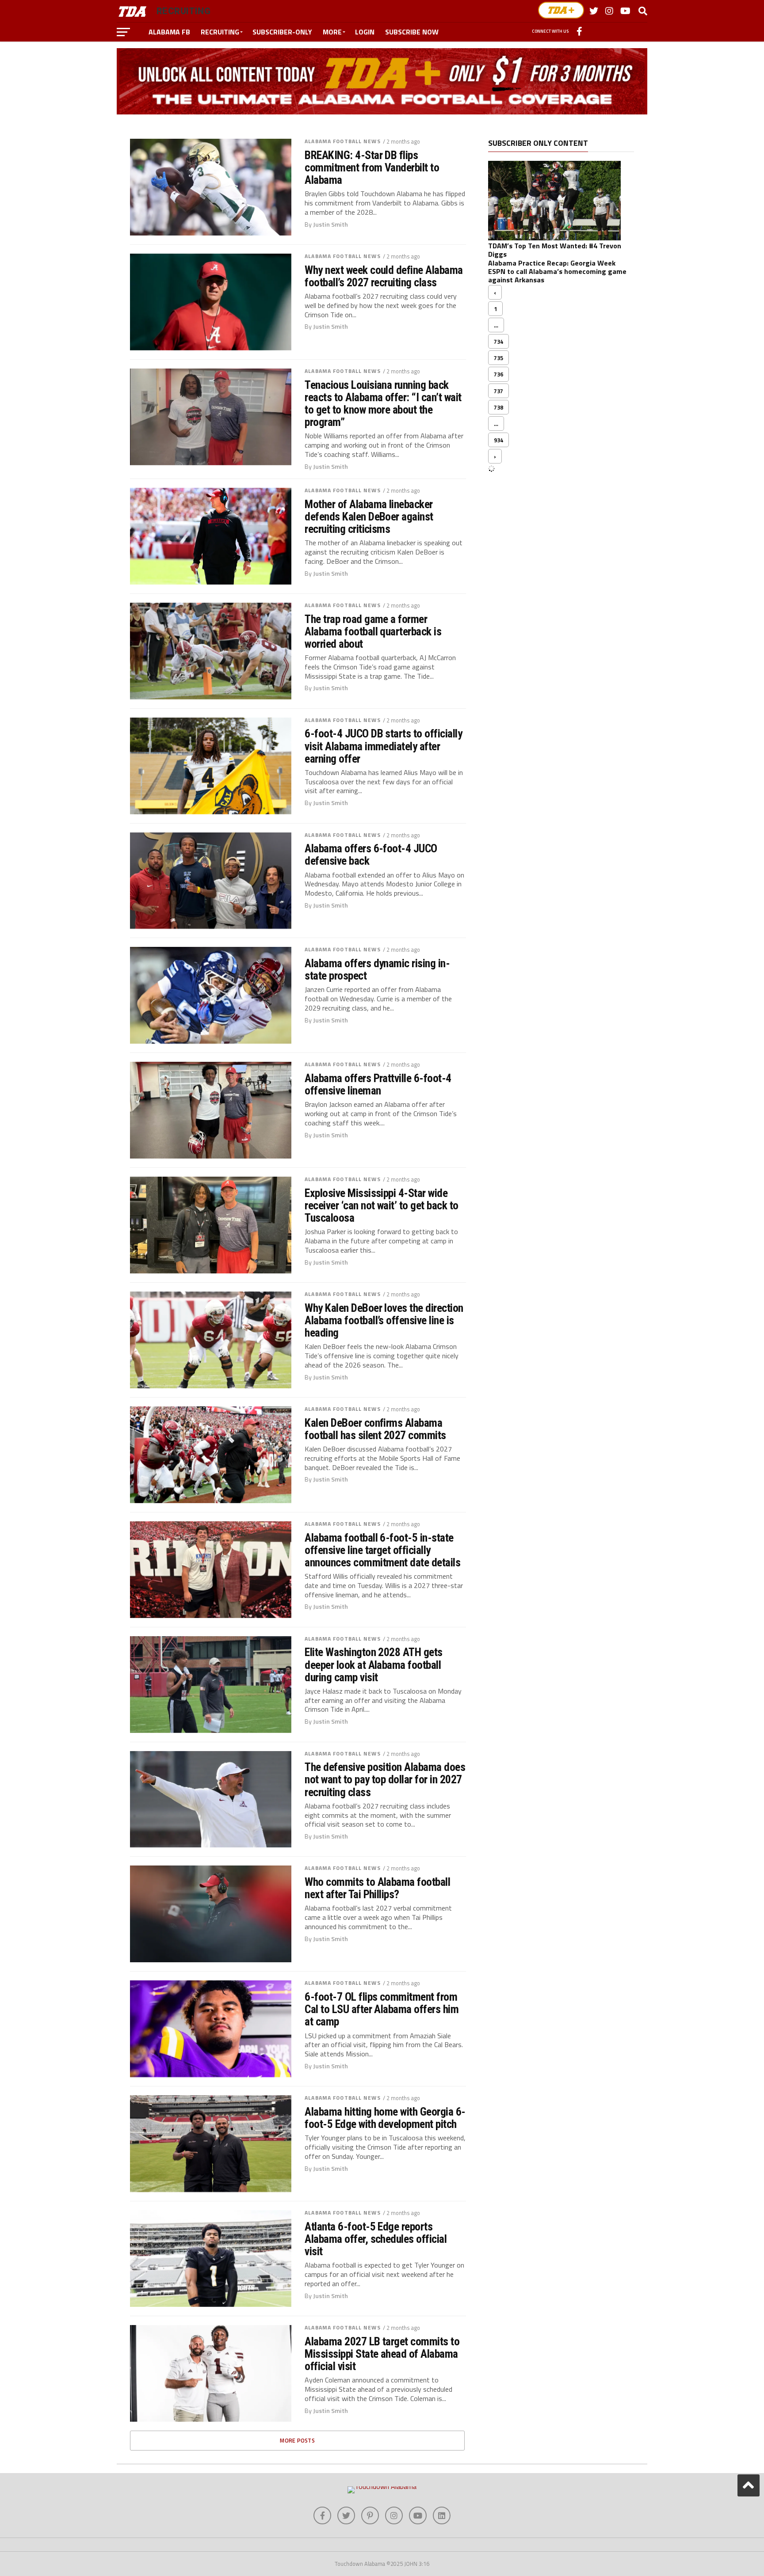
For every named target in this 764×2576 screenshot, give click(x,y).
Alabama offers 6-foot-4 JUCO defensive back (371, 855)
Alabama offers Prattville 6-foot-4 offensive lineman (378, 1084)
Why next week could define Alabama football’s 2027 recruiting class (384, 276)
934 (499, 440)
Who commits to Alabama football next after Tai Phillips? (377, 1888)
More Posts (297, 2440)
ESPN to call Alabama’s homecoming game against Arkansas (557, 275)
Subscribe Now (412, 32)
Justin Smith (330, 224)
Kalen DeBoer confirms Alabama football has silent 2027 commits (375, 1429)
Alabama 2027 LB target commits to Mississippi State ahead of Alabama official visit (382, 2354)
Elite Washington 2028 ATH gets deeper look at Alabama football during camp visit (374, 1664)
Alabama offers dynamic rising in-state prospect (377, 969)
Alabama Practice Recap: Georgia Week (552, 263)
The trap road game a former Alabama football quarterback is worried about (373, 631)
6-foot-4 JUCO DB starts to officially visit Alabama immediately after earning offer (383, 746)
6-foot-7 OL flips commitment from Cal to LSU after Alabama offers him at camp (382, 2009)
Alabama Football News (343, 141)
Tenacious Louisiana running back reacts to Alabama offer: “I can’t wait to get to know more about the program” (383, 404)
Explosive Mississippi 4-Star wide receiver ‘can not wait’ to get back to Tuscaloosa (382, 1205)
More (332, 32)
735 (499, 358)
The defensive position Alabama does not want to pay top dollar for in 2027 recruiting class (385, 1779)
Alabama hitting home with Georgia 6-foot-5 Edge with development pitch (385, 2118)
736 (499, 374)
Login (365, 32)
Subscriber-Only (282, 32)
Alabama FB (169, 32)
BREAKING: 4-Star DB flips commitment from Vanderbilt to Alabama (372, 167)
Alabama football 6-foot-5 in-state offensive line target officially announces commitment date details (382, 1550)
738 (499, 407)
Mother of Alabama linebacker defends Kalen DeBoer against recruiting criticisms (369, 517)
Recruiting (220, 32)
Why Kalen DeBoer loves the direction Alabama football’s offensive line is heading (384, 1320)
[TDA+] (561, 10)
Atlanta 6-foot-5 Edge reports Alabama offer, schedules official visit (376, 2239)
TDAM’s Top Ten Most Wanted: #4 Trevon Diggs (555, 250)
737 (499, 391)
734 (499, 342)
